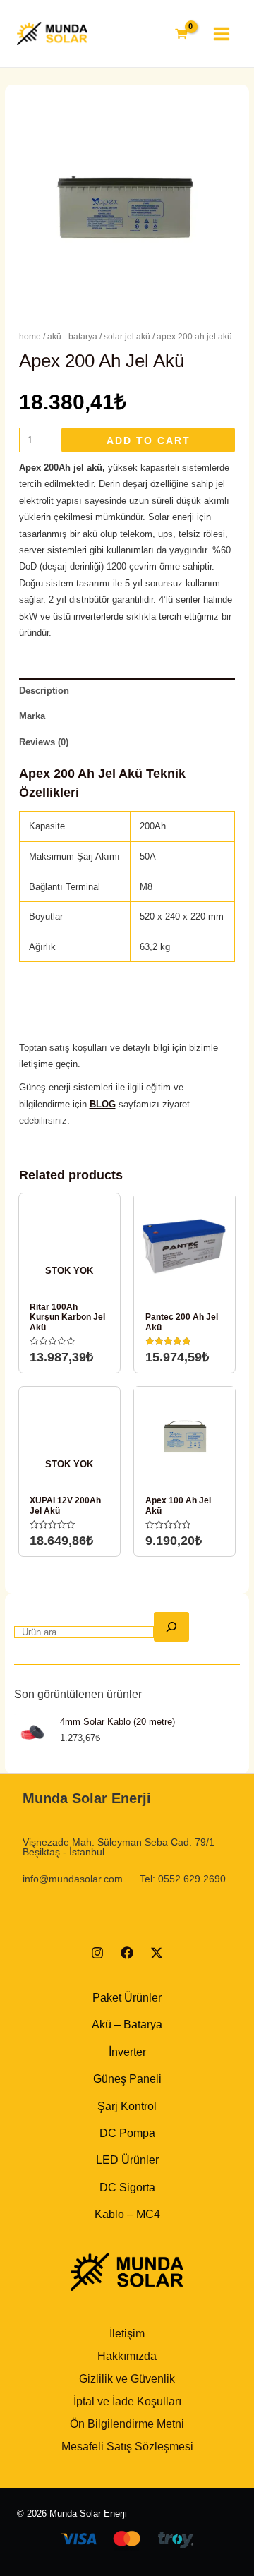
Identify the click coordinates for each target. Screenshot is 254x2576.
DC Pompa (127, 2133)
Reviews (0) (44, 742)
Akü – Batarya (127, 2024)
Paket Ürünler (127, 1998)
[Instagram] (97, 1953)
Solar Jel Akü (127, 337)
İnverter (127, 2052)
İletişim (127, 2334)
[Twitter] (157, 1953)
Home (30, 337)
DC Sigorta (127, 2187)
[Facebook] (127, 1953)
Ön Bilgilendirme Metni (127, 2424)
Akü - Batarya (72, 337)
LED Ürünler (127, 2160)
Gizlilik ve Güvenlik (127, 2379)
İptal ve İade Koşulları (127, 2401)
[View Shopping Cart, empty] (181, 34)
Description (44, 691)
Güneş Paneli (127, 2079)
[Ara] (171, 1627)
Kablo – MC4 (127, 2214)
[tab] (127, 691)
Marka (32, 716)
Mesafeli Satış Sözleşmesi (127, 2446)
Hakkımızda (127, 2356)
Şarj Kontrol (127, 2106)
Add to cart (149, 440)
